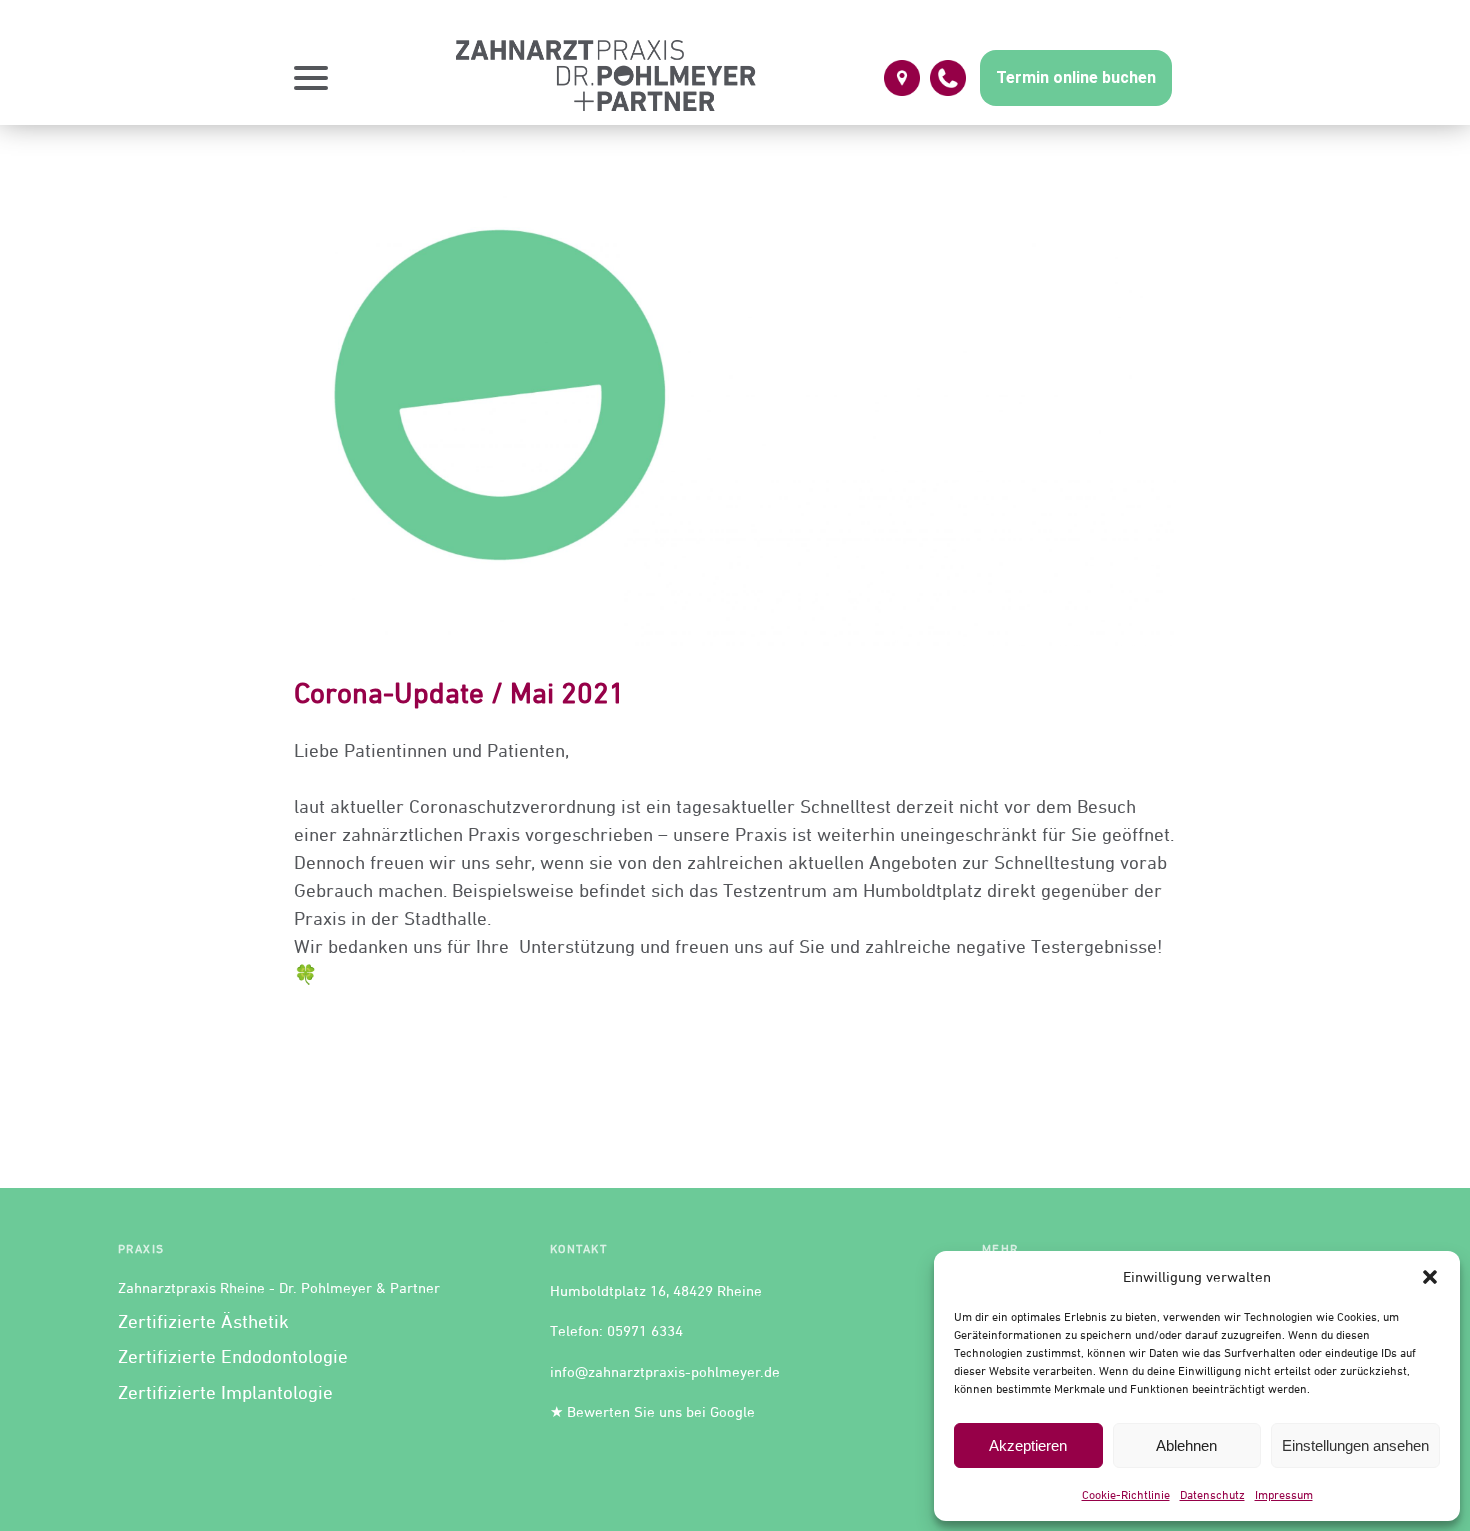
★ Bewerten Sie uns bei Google (652, 1411)
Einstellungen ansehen (1355, 1445)
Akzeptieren (1028, 1445)
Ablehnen (1186, 1445)
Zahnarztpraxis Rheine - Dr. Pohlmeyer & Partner (279, 1287)
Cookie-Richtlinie (1126, 1494)
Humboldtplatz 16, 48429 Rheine (656, 1290)
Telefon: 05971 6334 (616, 1330)
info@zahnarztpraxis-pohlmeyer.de (665, 1371)
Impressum (1284, 1494)
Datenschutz (1212, 1494)
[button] (1430, 1277)
